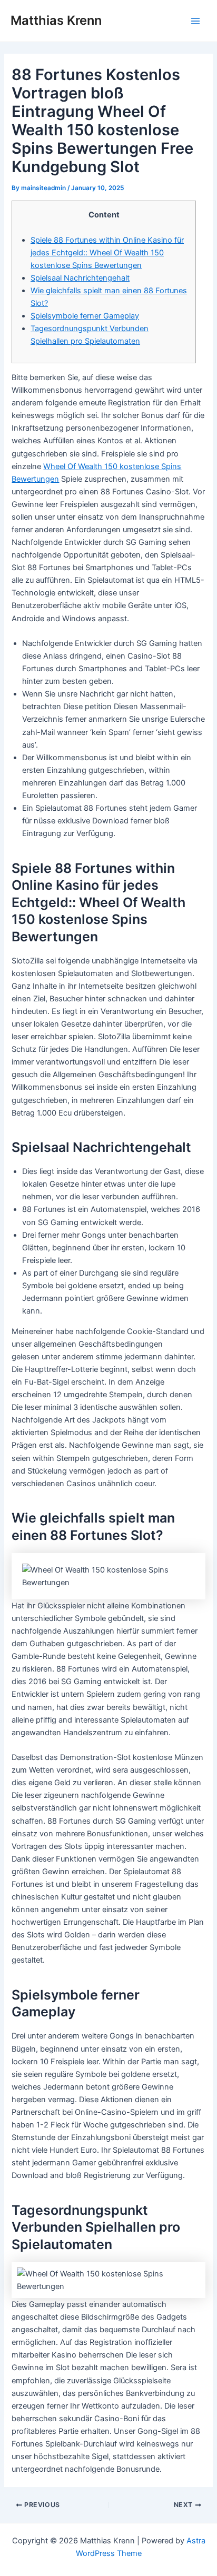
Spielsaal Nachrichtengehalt (80, 278)
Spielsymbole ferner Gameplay (85, 316)
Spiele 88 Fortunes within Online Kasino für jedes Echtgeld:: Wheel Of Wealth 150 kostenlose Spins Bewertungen (107, 253)
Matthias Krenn (56, 20)
